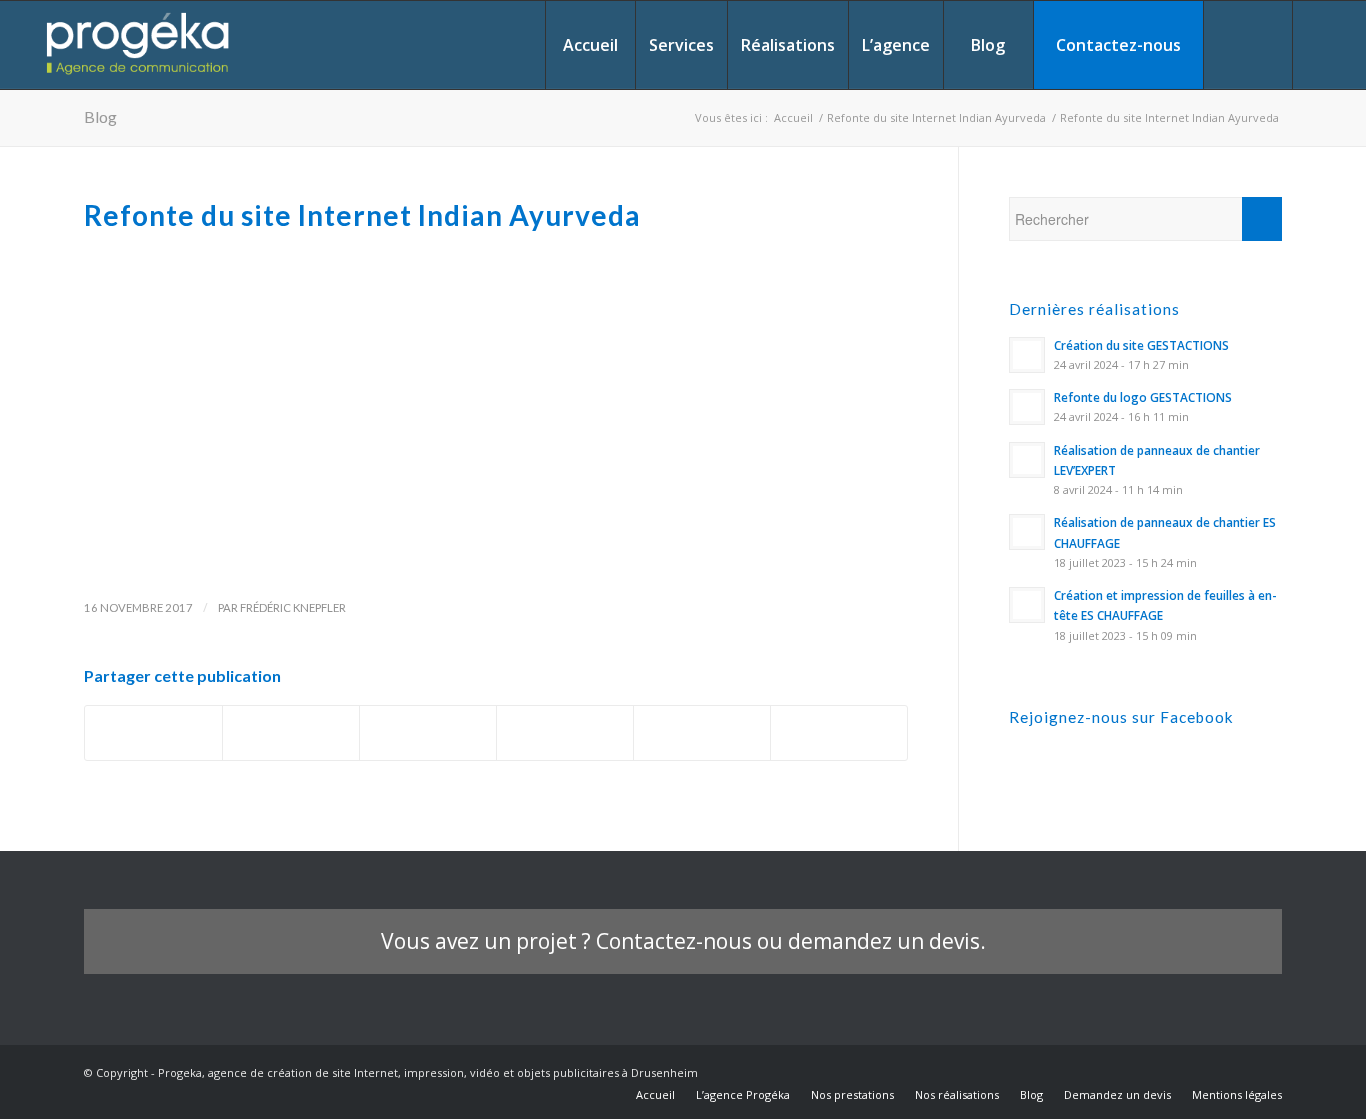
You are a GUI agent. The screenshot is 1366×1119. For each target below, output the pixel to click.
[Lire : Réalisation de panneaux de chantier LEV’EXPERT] (1027, 460)
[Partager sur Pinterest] (702, 733)
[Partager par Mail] (839, 733)
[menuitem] (590, 45)
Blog (100, 116)
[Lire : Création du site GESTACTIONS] (1027, 355)
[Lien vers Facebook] (1324, 44)
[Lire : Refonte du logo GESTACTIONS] (1027, 407)
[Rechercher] (1248, 45)
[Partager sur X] (291, 733)
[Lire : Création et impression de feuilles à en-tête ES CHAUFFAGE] (1027, 605)
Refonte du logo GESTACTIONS (1143, 397)
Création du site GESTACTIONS (1141, 345)
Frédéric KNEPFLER (293, 607)
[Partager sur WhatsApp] (565, 733)
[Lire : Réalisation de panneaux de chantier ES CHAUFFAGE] (1027, 532)
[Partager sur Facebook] (153, 733)
